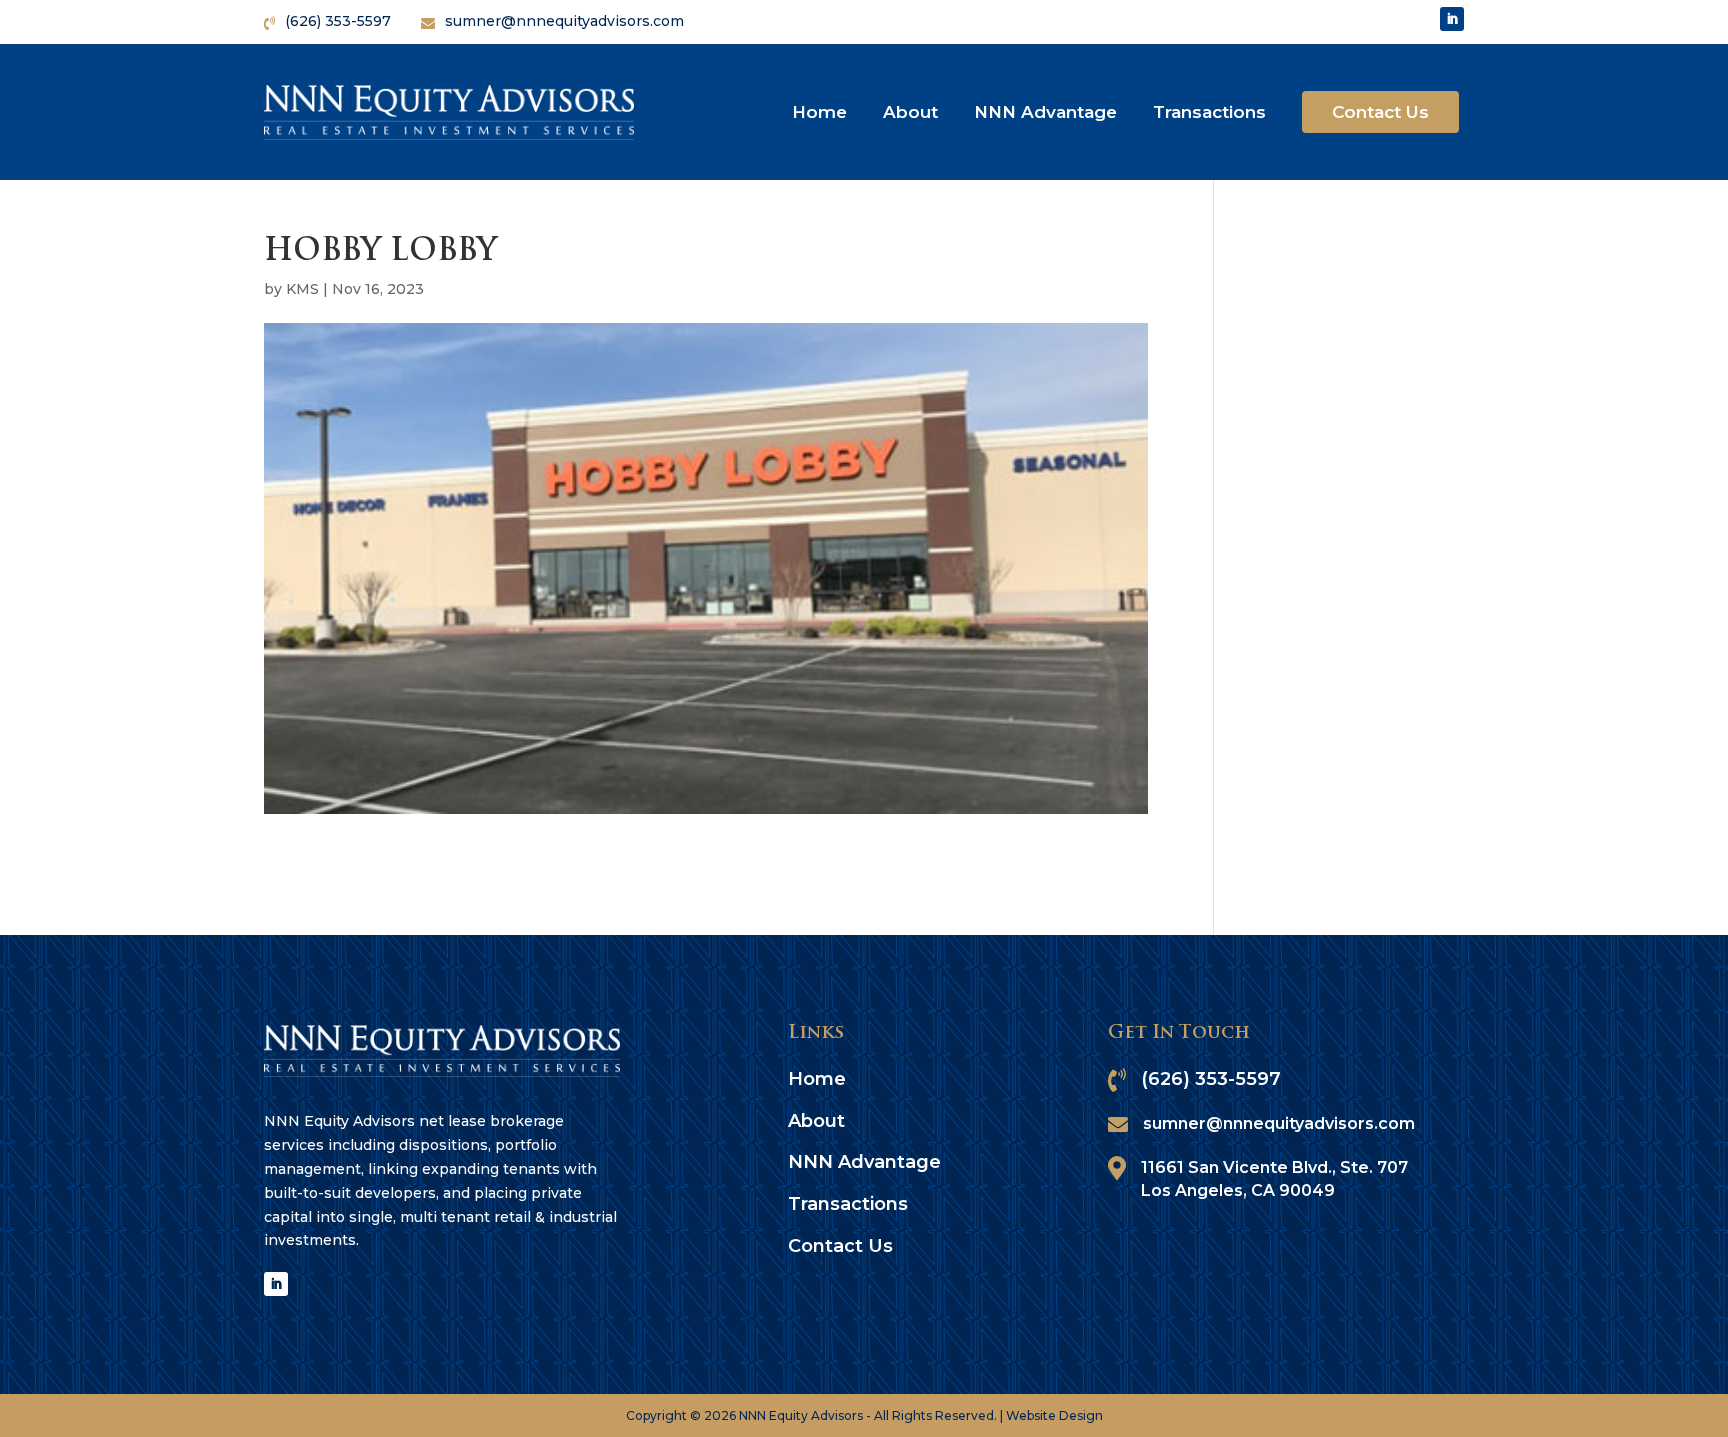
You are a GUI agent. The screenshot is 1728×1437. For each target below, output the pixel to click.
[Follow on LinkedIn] (1452, 19)
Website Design (1054, 1415)
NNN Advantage (1045, 112)
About (910, 112)
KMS (302, 289)
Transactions (1209, 112)
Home (819, 112)
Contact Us (1380, 112)
